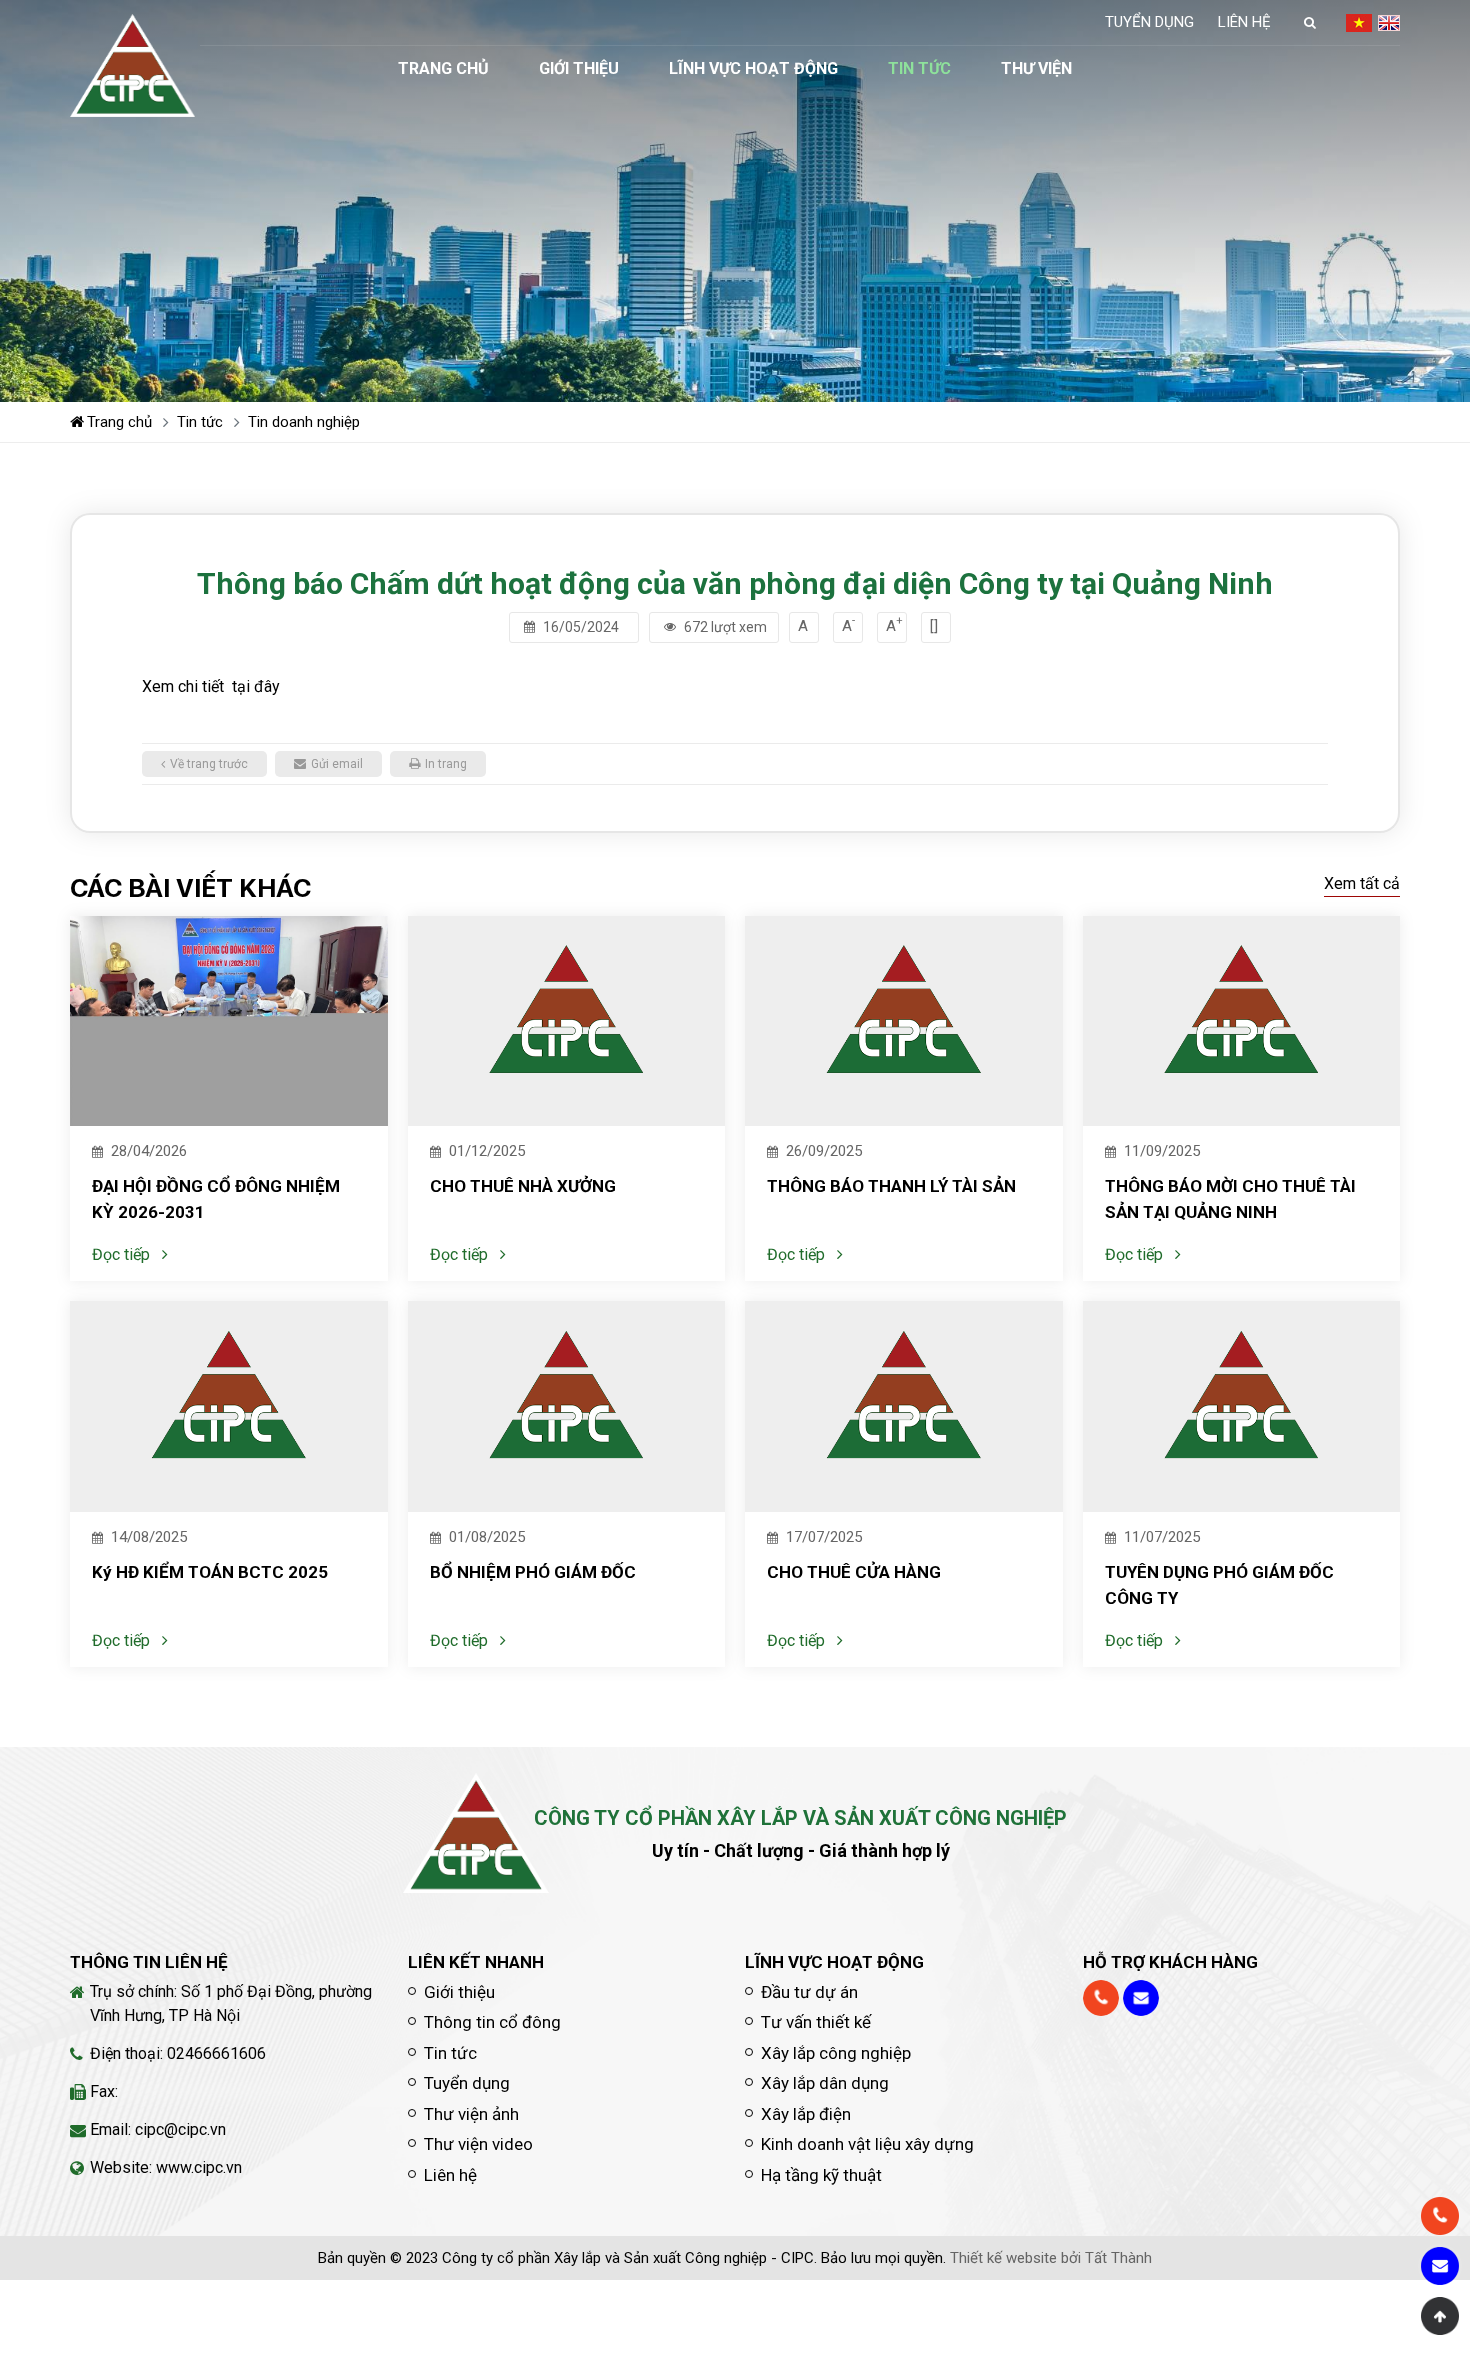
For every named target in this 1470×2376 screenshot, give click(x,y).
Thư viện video (478, 2144)
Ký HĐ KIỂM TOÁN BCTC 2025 (210, 1572)
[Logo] (132, 64)
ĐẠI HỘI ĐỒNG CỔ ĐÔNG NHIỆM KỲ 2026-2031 (216, 1199)
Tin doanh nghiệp (304, 422)
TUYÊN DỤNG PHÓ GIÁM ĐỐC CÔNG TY (1219, 1585)
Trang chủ (443, 68)
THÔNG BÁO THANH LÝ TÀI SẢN (891, 1186)
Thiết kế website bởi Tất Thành (1051, 2258)
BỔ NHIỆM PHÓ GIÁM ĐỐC (533, 1572)
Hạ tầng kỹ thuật (821, 2175)
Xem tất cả (1362, 883)
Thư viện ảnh (471, 2114)
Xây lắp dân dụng (825, 2083)
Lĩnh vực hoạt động (753, 68)
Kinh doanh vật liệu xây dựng (867, 2144)
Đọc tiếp (121, 1254)
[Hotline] (1101, 1998)
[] (934, 626)
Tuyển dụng (1149, 22)
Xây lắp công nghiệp (836, 2053)
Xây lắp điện (806, 2114)
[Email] (1141, 1998)
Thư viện (1036, 68)
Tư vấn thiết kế (816, 2022)
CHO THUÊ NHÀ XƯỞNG (523, 1186)
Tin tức (919, 68)
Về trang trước (209, 764)
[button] (1310, 22)
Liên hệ (1244, 22)
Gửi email (337, 764)
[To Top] (1440, 2316)
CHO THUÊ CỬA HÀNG (854, 1572)
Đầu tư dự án (809, 1992)
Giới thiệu (579, 68)
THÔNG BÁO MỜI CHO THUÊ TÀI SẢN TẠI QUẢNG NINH (1230, 1199)
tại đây (256, 686)
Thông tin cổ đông (492, 2022)
